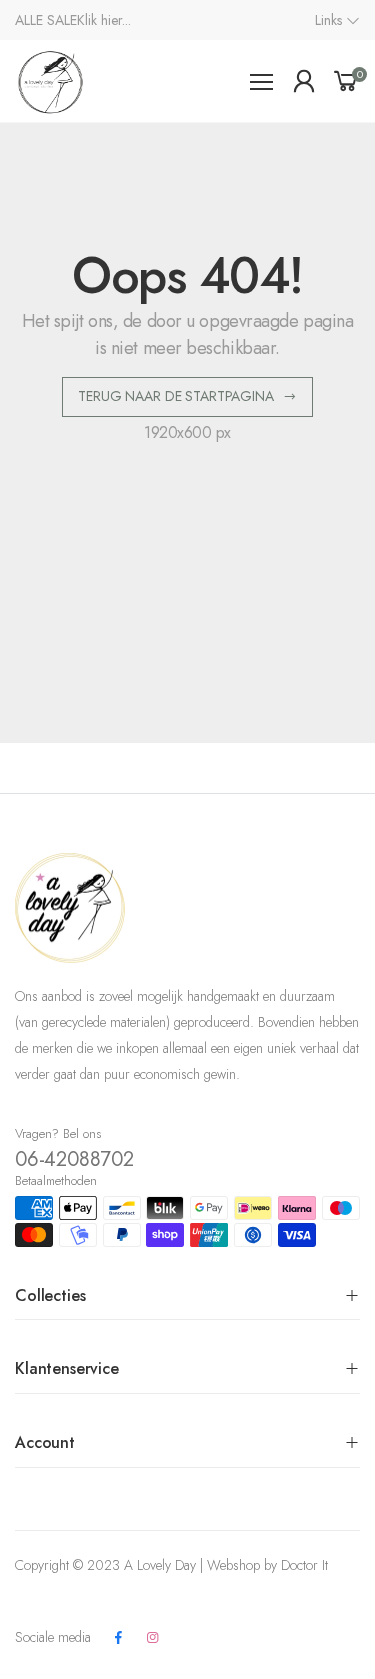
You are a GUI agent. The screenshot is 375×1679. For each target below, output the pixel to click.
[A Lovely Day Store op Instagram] (152, 1638)
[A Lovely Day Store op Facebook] (118, 1638)
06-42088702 (74, 1159)
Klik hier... (104, 20)
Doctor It (304, 1565)
